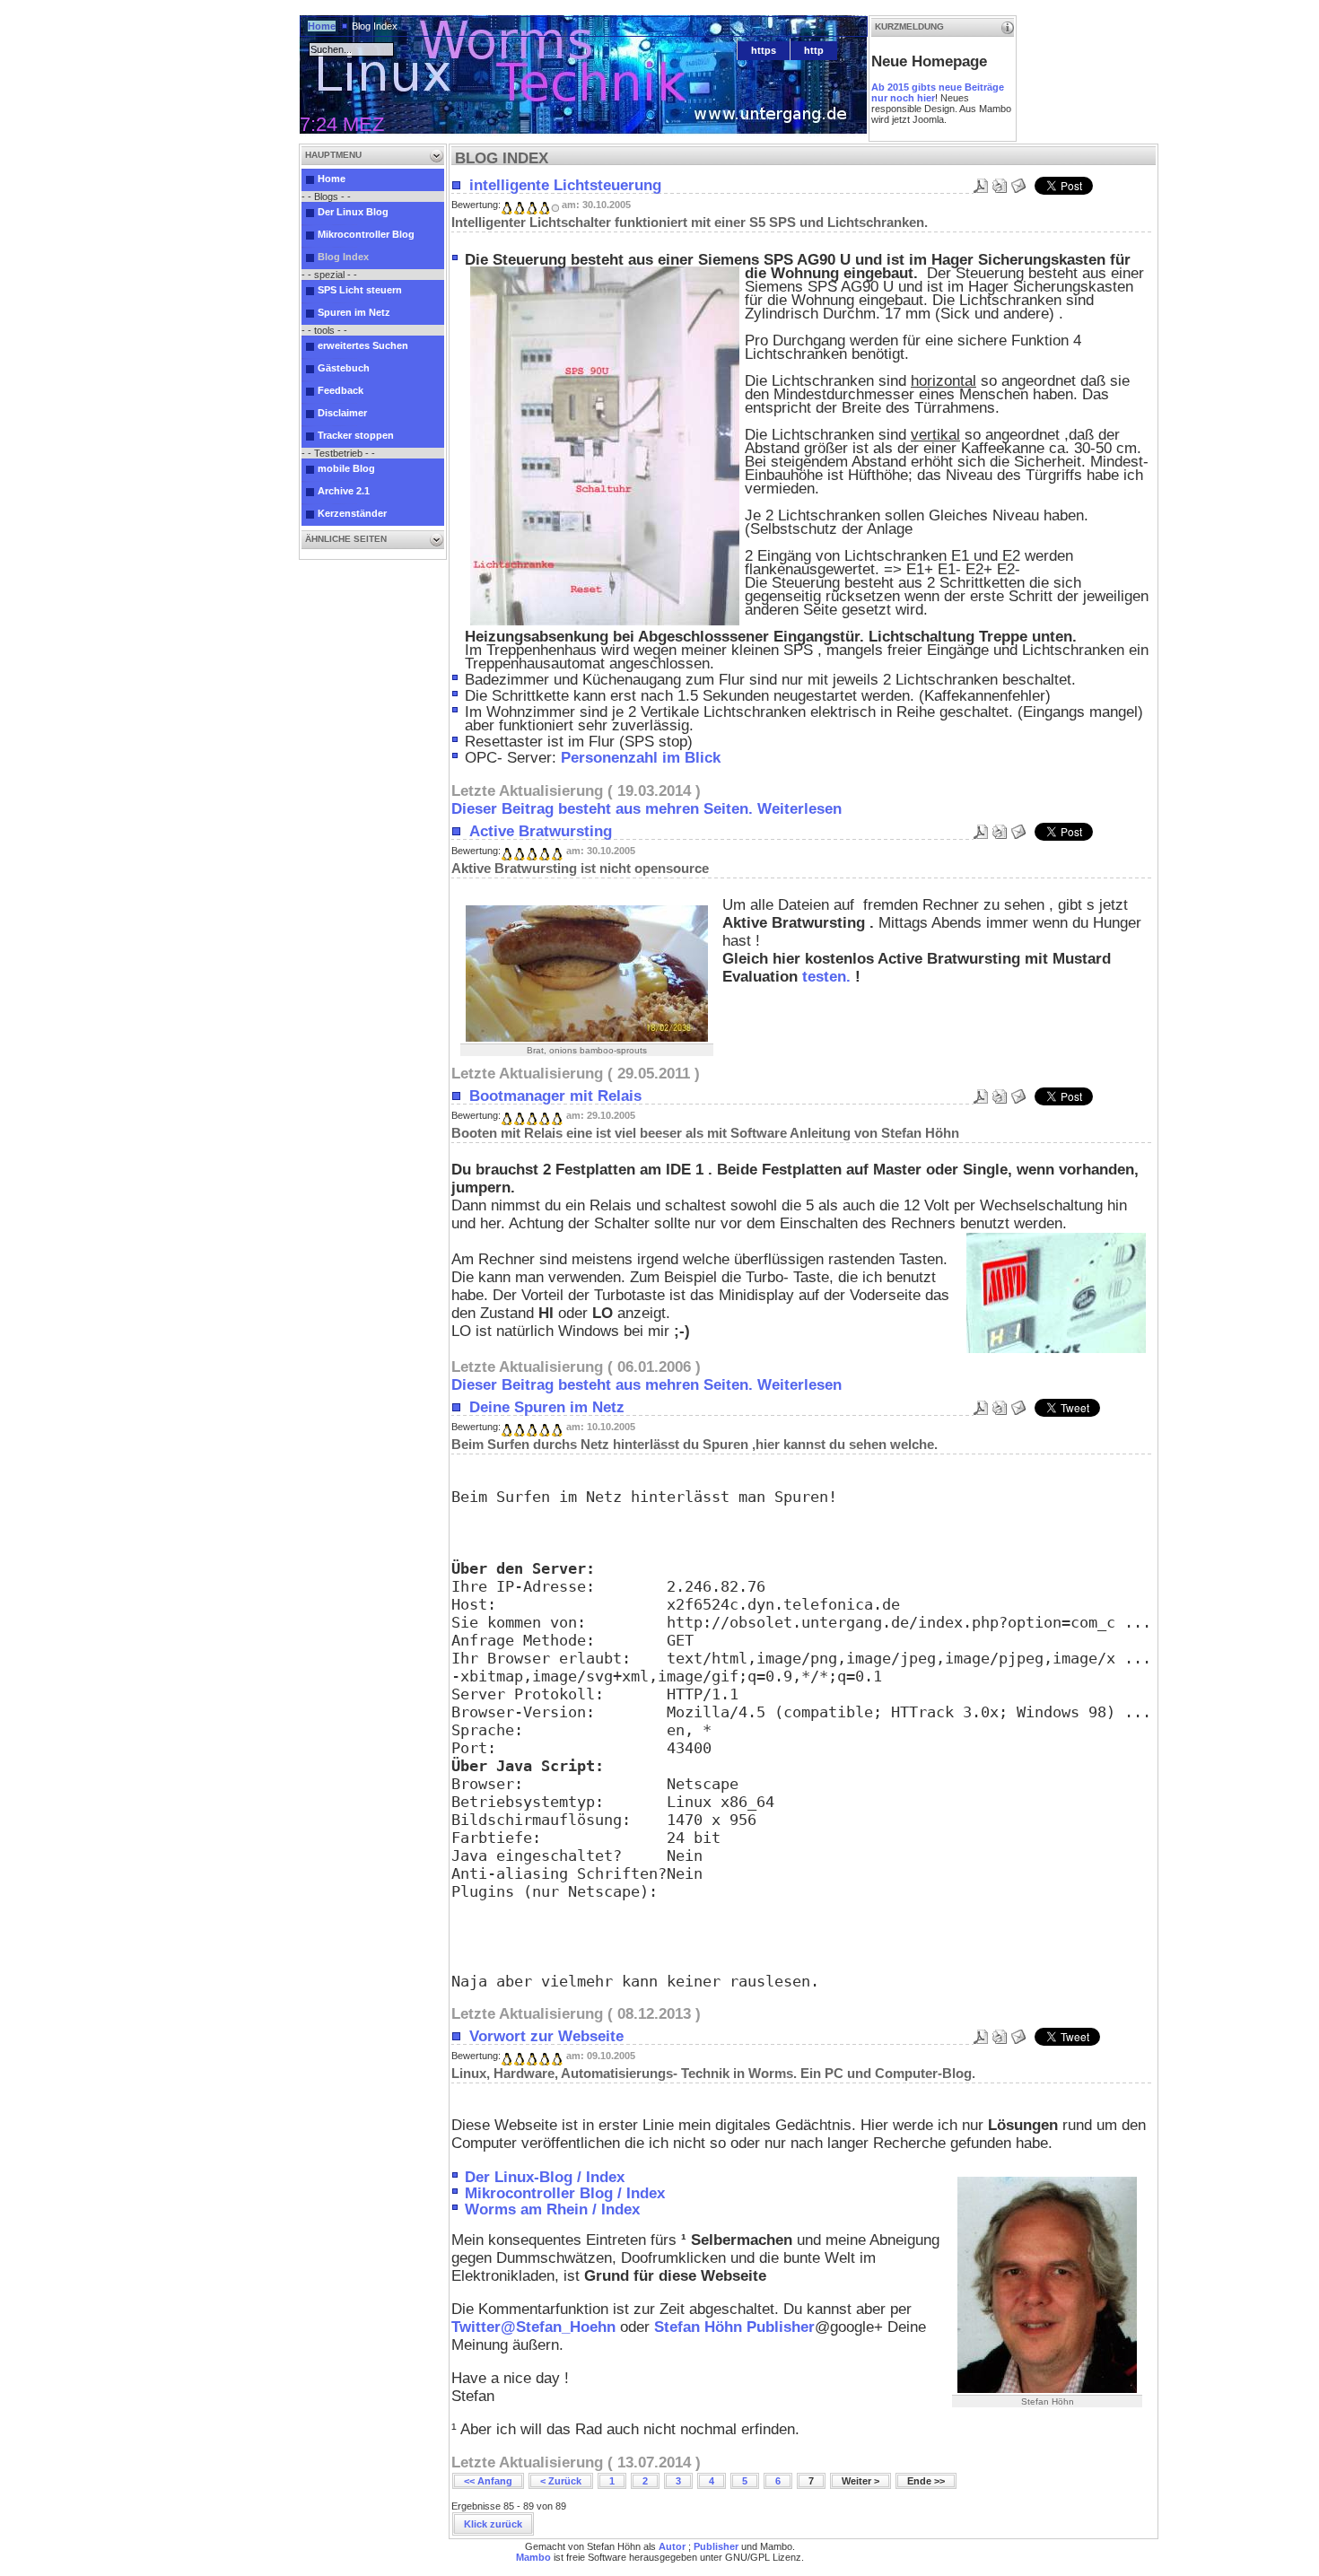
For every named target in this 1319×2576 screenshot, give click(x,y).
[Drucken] (1000, 181)
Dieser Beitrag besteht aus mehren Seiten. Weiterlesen (646, 809)
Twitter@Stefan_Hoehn (533, 2327)
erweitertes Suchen (363, 345)
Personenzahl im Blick (641, 758)
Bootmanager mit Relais (555, 1096)
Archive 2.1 (344, 491)
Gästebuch (344, 368)
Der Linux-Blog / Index (545, 2177)
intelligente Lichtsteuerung (565, 185)
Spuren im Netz (354, 312)
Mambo (533, 2557)
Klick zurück (493, 2524)
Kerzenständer (352, 513)
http (814, 50)
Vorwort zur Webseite (546, 2036)
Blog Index (343, 257)
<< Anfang (488, 2481)
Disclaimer (342, 413)
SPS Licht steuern (360, 290)
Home (322, 26)
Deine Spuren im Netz (547, 1407)
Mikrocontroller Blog (366, 234)
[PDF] (981, 181)
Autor (672, 2546)
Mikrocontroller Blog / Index (565, 2193)
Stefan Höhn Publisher (734, 2327)
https (764, 50)
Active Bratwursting (541, 831)
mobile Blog (346, 468)
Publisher (716, 2546)
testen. (826, 977)
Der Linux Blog (353, 212)
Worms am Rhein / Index (552, 2209)
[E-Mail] (1018, 181)
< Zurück (561, 2481)
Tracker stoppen (356, 435)
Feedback (341, 390)
